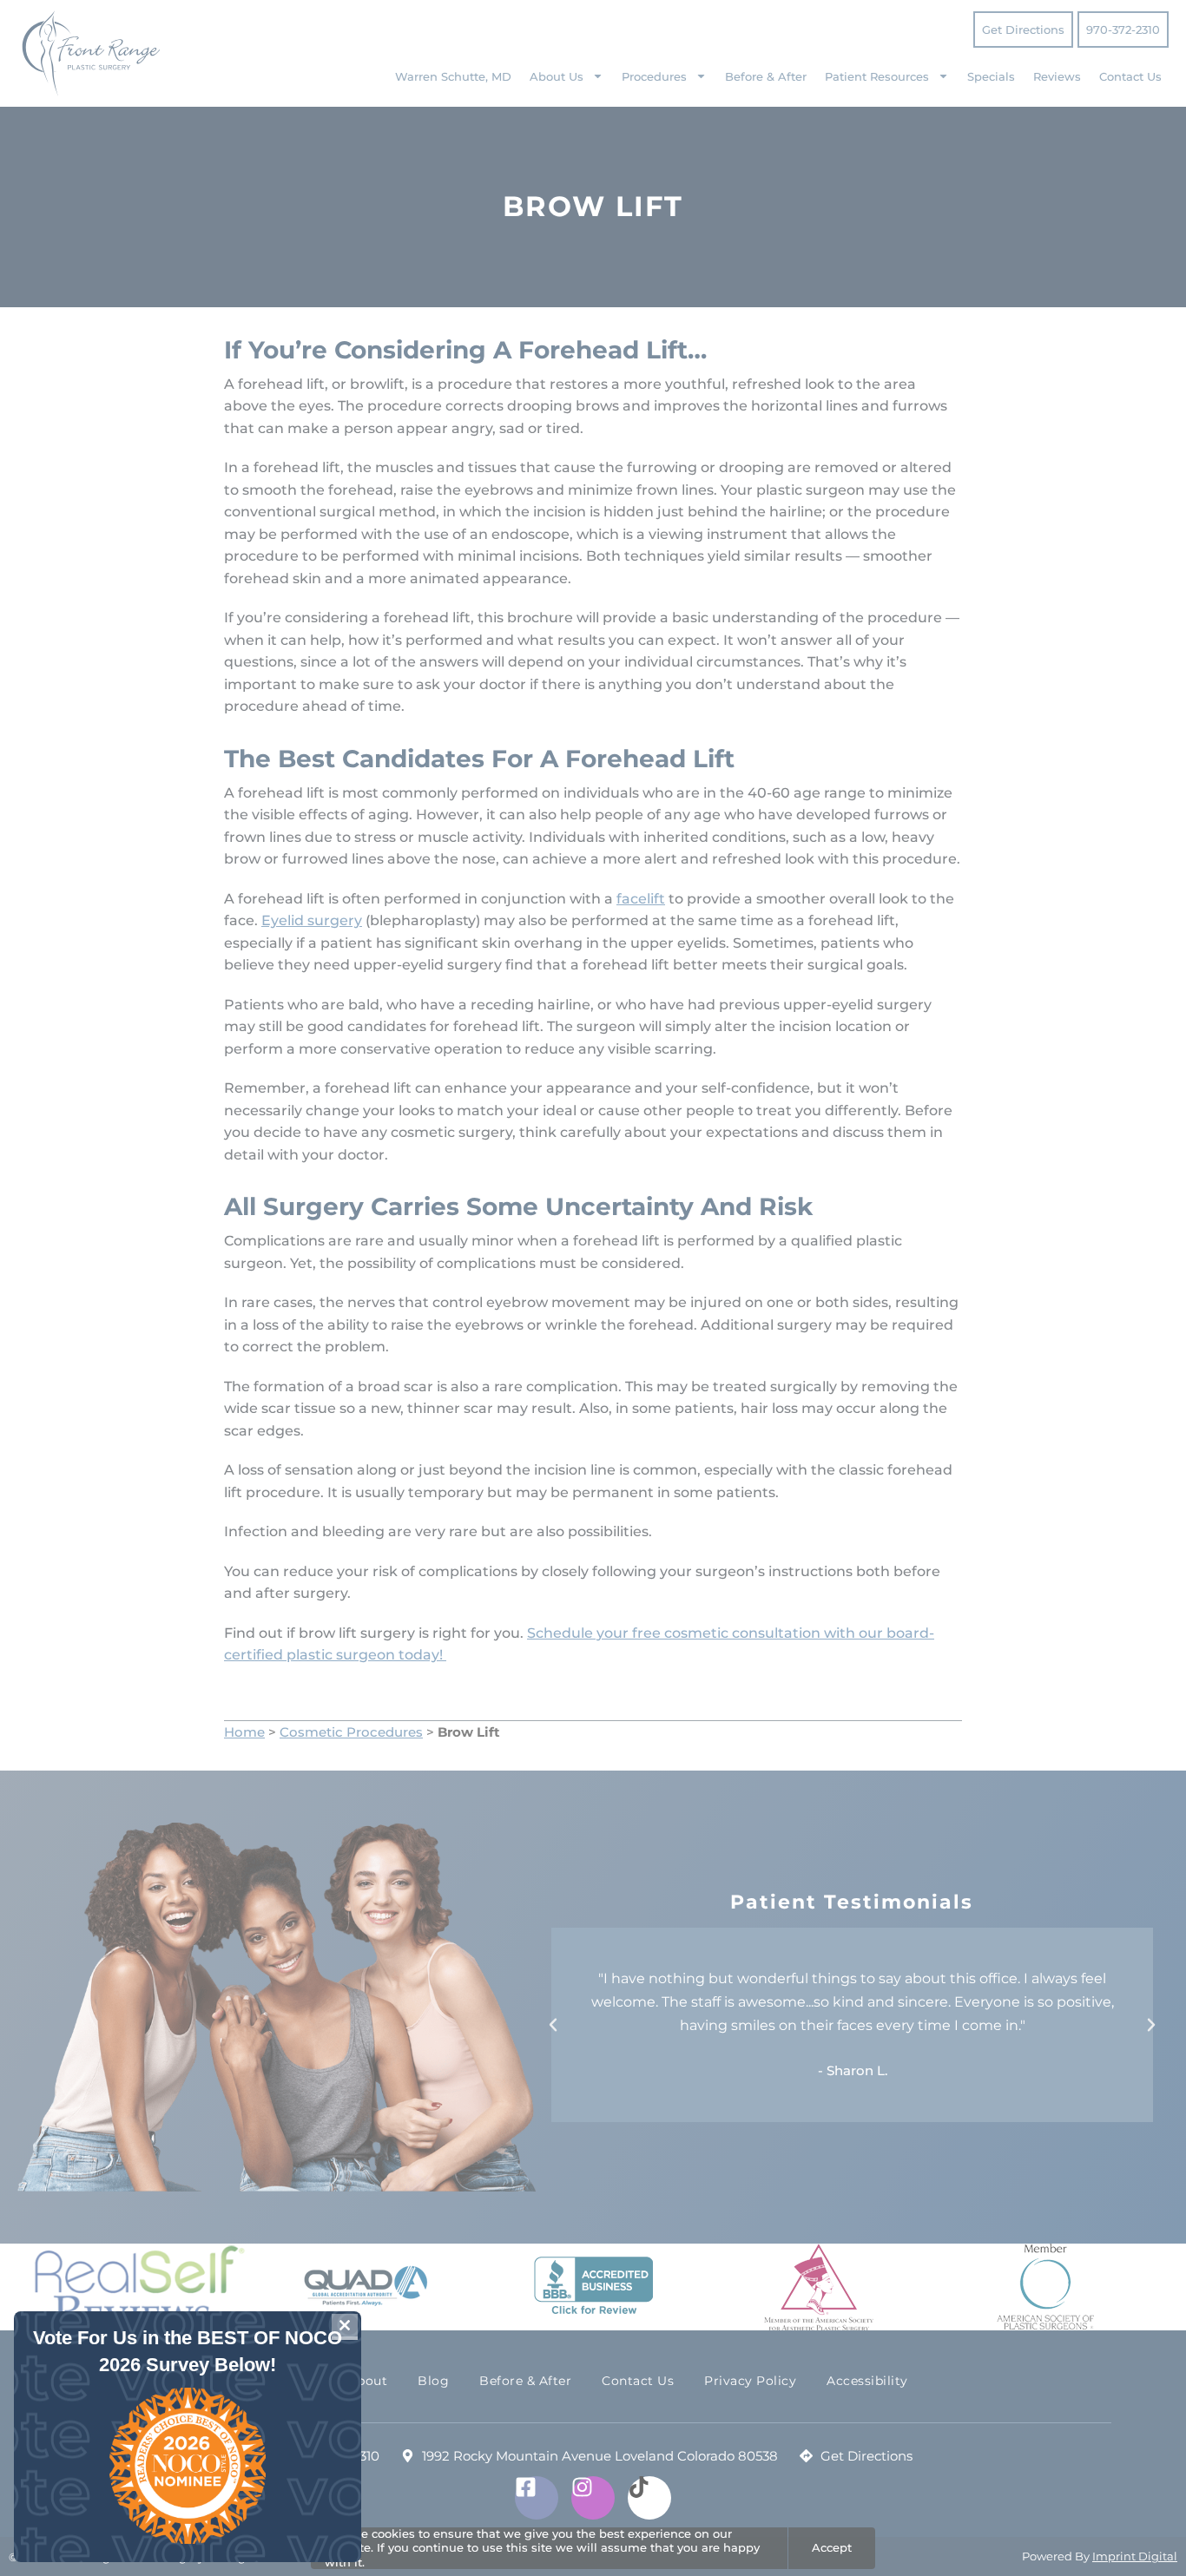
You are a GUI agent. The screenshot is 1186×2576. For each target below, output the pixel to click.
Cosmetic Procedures (351, 1732)
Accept (832, 2548)
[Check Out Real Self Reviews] (140, 2287)
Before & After (766, 76)
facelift (641, 899)
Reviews (1057, 76)
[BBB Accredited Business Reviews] (593, 2287)
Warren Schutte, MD (453, 76)
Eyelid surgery (312, 920)
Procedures (654, 76)
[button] (553, 2025)
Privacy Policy (750, 2381)
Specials (991, 76)
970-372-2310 (1123, 30)
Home (244, 1732)
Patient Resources (877, 76)
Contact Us (1130, 76)
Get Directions (1023, 30)
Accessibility (867, 2381)
